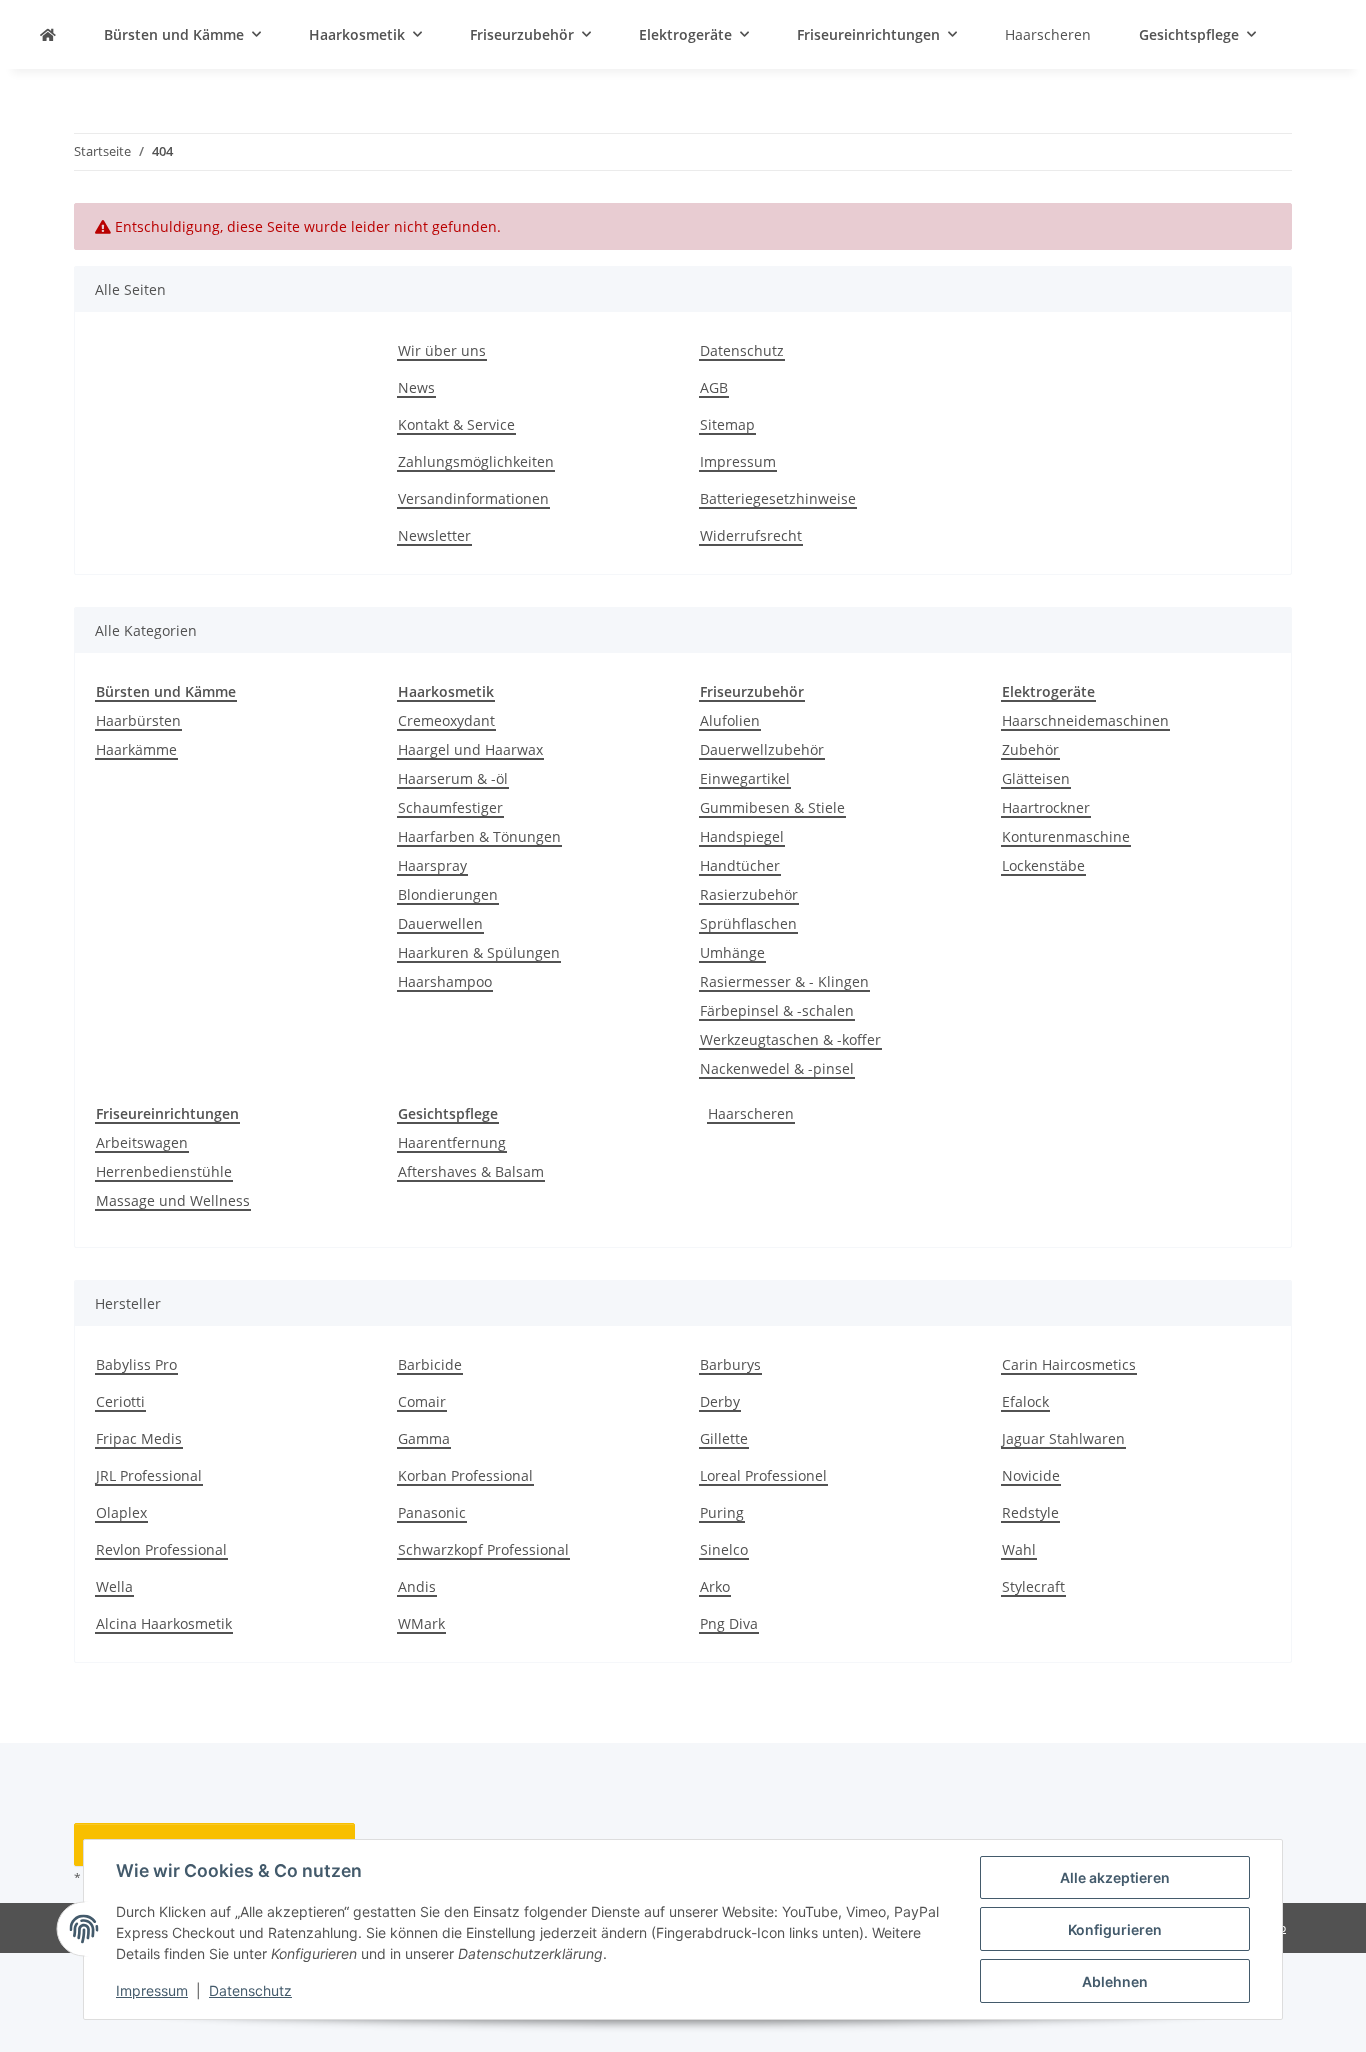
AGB (714, 387)
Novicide (1031, 1475)
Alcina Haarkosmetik (164, 1623)
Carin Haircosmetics (1069, 1364)
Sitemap (727, 424)
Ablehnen (1115, 1981)
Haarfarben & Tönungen (479, 836)
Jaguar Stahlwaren (1063, 1438)
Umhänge (732, 952)
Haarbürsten (138, 720)
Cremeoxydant (446, 720)
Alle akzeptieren (1115, 1877)
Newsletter (434, 535)
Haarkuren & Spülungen (479, 952)
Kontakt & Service (456, 424)
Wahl (1019, 1549)
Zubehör (1030, 749)
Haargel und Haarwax (470, 749)
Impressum (152, 1990)
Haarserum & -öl (453, 778)
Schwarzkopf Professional (483, 1549)
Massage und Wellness (173, 1200)
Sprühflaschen (748, 923)
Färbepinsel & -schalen (777, 1010)
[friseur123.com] (48, 34)
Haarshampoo (445, 981)
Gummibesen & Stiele (772, 807)
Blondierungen (448, 894)
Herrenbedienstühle (164, 1171)
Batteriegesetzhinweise (778, 498)
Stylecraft (1033, 1586)
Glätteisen (1036, 778)
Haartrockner (1046, 807)
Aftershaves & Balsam (471, 1171)
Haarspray (432, 865)
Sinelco (724, 1549)
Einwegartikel (745, 778)
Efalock (1025, 1401)
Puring (722, 1512)
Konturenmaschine (1066, 836)
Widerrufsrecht (751, 535)
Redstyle (1030, 1512)
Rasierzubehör (749, 894)
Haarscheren (751, 1113)
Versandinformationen (473, 498)
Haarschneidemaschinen (1085, 720)
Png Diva (729, 1623)
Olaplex (121, 1512)
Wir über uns (442, 350)
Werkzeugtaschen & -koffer (790, 1039)
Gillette (724, 1438)
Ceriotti (120, 1401)
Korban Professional (465, 1475)
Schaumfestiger (450, 807)
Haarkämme (136, 749)
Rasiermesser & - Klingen (784, 981)
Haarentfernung (452, 1142)
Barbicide (430, 1364)
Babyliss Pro (136, 1364)
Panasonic (432, 1512)
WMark (421, 1623)
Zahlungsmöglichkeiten (476, 461)
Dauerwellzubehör (762, 749)
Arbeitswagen (142, 1142)
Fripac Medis (139, 1438)
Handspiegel (742, 836)
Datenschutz (250, 1990)
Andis (417, 1586)
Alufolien (730, 720)
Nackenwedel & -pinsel (777, 1068)
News (416, 387)
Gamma (424, 1438)
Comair (422, 1401)
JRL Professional (149, 1475)
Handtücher (740, 865)
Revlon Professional (161, 1549)
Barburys (730, 1364)
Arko (715, 1586)
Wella (114, 1586)
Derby (720, 1401)
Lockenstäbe (1043, 865)
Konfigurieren (1115, 1929)
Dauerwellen (440, 923)
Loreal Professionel (763, 1475)
